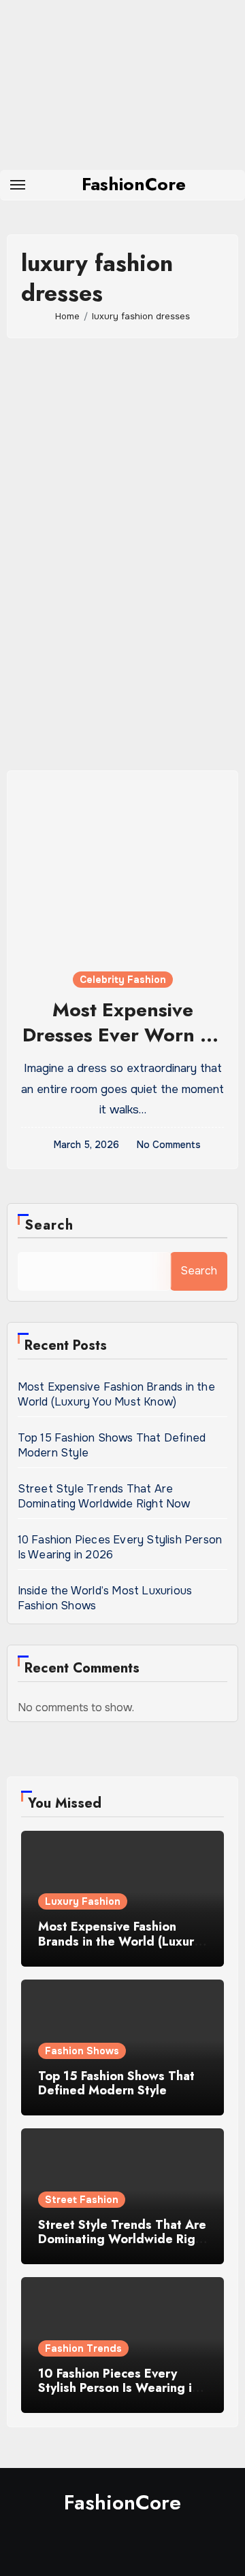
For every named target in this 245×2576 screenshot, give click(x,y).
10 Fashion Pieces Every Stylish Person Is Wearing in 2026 (118, 2388)
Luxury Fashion (83, 1901)
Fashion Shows (82, 2051)
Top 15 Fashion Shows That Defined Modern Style (116, 2083)
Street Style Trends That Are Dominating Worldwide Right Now (104, 1496)
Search (49, 1225)
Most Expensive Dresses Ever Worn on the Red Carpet (123, 1035)
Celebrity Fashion (123, 980)
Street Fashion (82, 2200)
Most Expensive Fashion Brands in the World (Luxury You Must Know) (116, 1394)
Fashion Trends (83, 2348)
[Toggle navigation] (18, 185)
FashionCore (134, 184)
